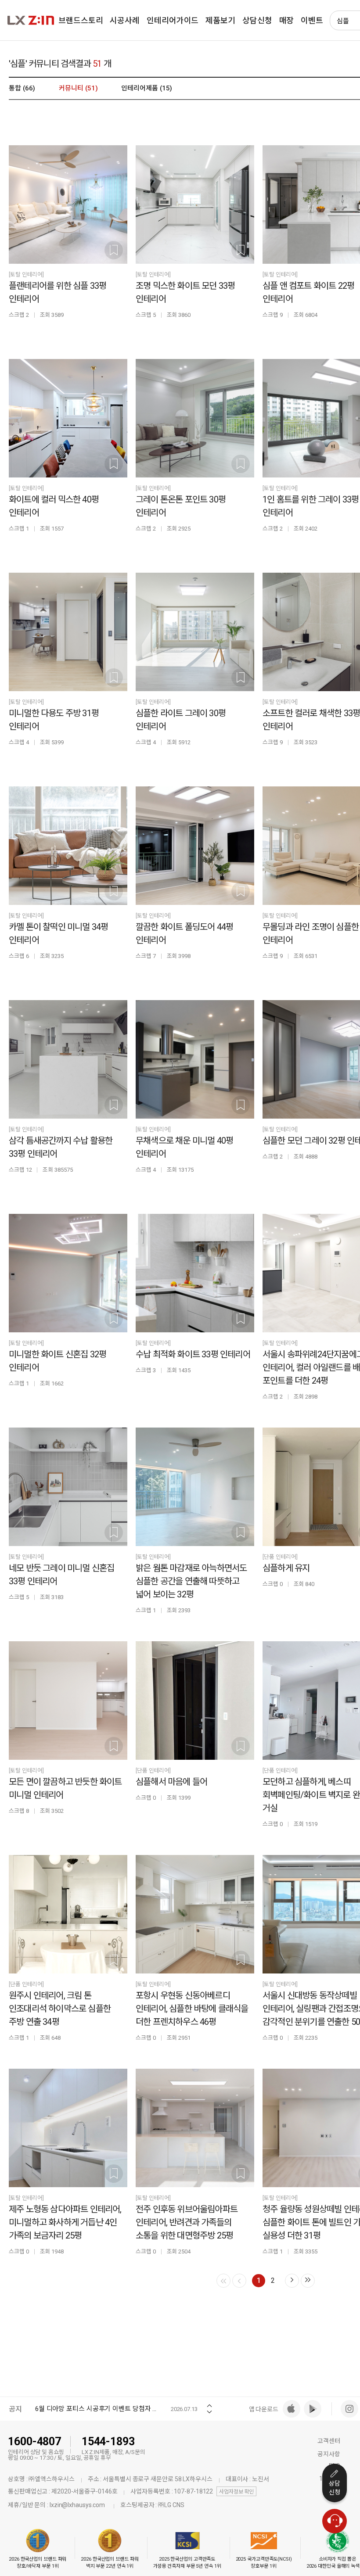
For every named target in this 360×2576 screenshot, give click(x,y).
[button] (209, 2403)
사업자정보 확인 (236, 2492)
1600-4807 (34, 2441)
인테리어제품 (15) (147, 88)
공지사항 (329, 2454)
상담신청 (335, 2488)
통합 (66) (22, 88)
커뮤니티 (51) (78, 88)
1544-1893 (108, 2441)
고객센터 (329, 2441)
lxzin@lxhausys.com (77, 2505)
